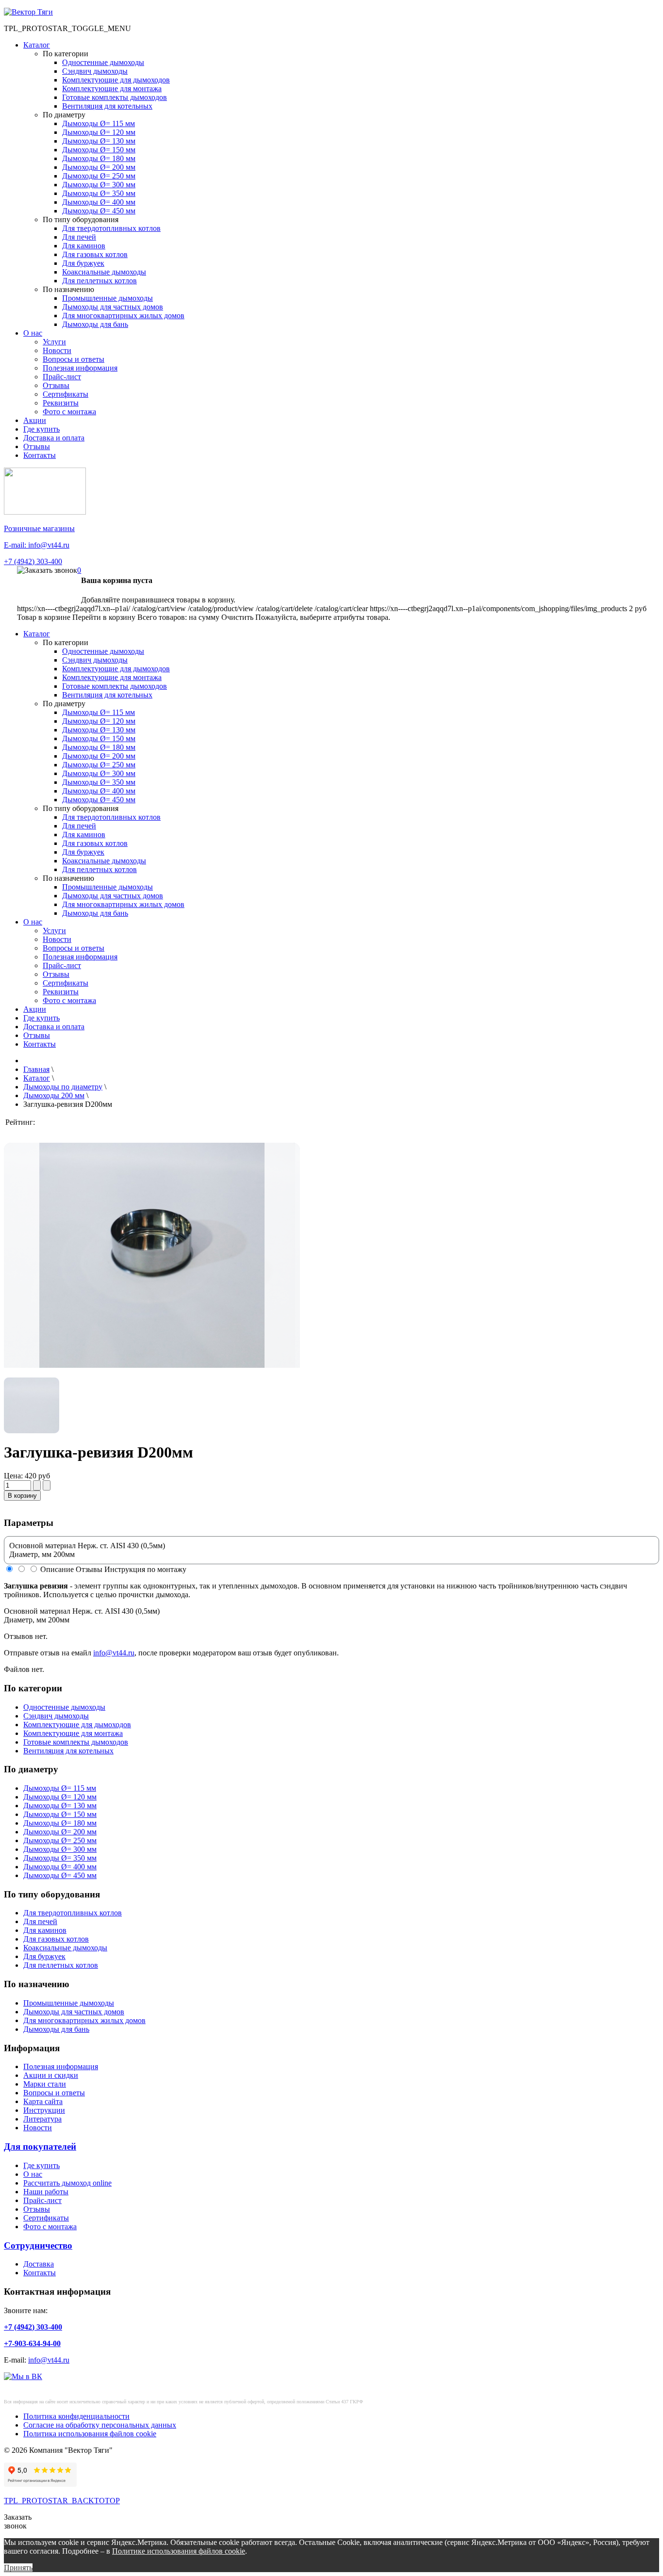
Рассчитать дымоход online (67, 2183)
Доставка (39, 2264)
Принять (18, 2568)
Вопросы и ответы (74, 359)
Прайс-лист (62, 377)
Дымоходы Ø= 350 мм (99, 193)
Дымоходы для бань (95, 324)
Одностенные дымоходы (103, 62)
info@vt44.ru (114, 1653)
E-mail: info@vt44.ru (37, 545)
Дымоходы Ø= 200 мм (99, 167)
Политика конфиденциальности (76, 2416)
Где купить (41, 429)
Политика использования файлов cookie (90, 2434)
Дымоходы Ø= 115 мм (99, 123)
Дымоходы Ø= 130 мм (99, 141)
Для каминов (84, 246)
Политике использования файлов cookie (179, 2551)
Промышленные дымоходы (108, 298)
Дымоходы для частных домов (113, 307)
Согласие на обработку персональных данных (100, 2425)
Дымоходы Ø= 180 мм (99, 158)
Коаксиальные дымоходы (104, 272)
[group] (152, 1301)
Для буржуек (83, 263)
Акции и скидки (51, 2075)
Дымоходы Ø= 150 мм (99, 150)
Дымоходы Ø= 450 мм (99, 211)
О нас (33, 333)
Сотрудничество (38, 2245)
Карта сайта (43, 2101)
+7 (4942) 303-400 (33, 561)
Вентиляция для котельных (107, 106)
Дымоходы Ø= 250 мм (99, 176)
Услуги (54, 342)
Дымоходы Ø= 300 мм (99, 185)
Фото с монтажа (69, 412)
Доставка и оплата (54, 438)
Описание (57, 1569)
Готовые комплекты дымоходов (115, 97)
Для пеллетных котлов (99, 281)
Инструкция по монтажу (145, 1569)
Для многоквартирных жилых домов (123, 316)
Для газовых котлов (95, 254)
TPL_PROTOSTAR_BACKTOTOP (62, 2501)
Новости (57, 350)
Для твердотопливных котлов (111, 228)
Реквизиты (61, 403)
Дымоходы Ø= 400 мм (99, 202)
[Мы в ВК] (23, 2376)
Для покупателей (40, 2147)
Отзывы (56, 385)
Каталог (37, 45)
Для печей (79, 237)
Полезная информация (80, 368)
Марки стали (45, 2084)
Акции (35, 420)
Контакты (40, 455)
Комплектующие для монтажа (112, 89)
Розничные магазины (39, 528)
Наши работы (46, 2192)
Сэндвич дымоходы (95, 71)
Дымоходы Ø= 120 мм (99, 132)
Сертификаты (66, 394)
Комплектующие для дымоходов (116, 80)
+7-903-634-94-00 (32, 2343)
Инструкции (44, 2110)
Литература (42, 2119)
